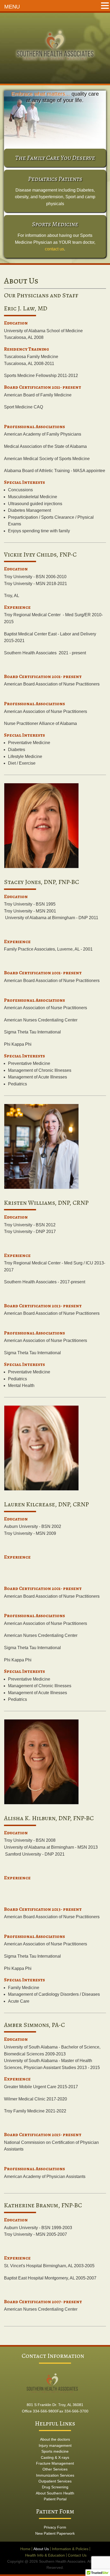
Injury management (55, 2445)
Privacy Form (55, 2527)
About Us (41, 2549)
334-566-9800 (45, 2411)
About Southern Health (55, 2493)
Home (25, 2549)
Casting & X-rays (55, 2457)
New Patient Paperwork (55, 2533)
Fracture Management (55, 2463)
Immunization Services (55, 2475)
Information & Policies (70, 2549)
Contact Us (77, 2555)
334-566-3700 (76, 2411)
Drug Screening (55, 2487)
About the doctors (55, 2439)
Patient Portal (55, 2499)
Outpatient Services (55, 2481)
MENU (12, 7)
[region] (55, 120)
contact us (54, 249)
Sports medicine (55, 2451)
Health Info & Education (45, 2555)
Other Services (55, 2469)
